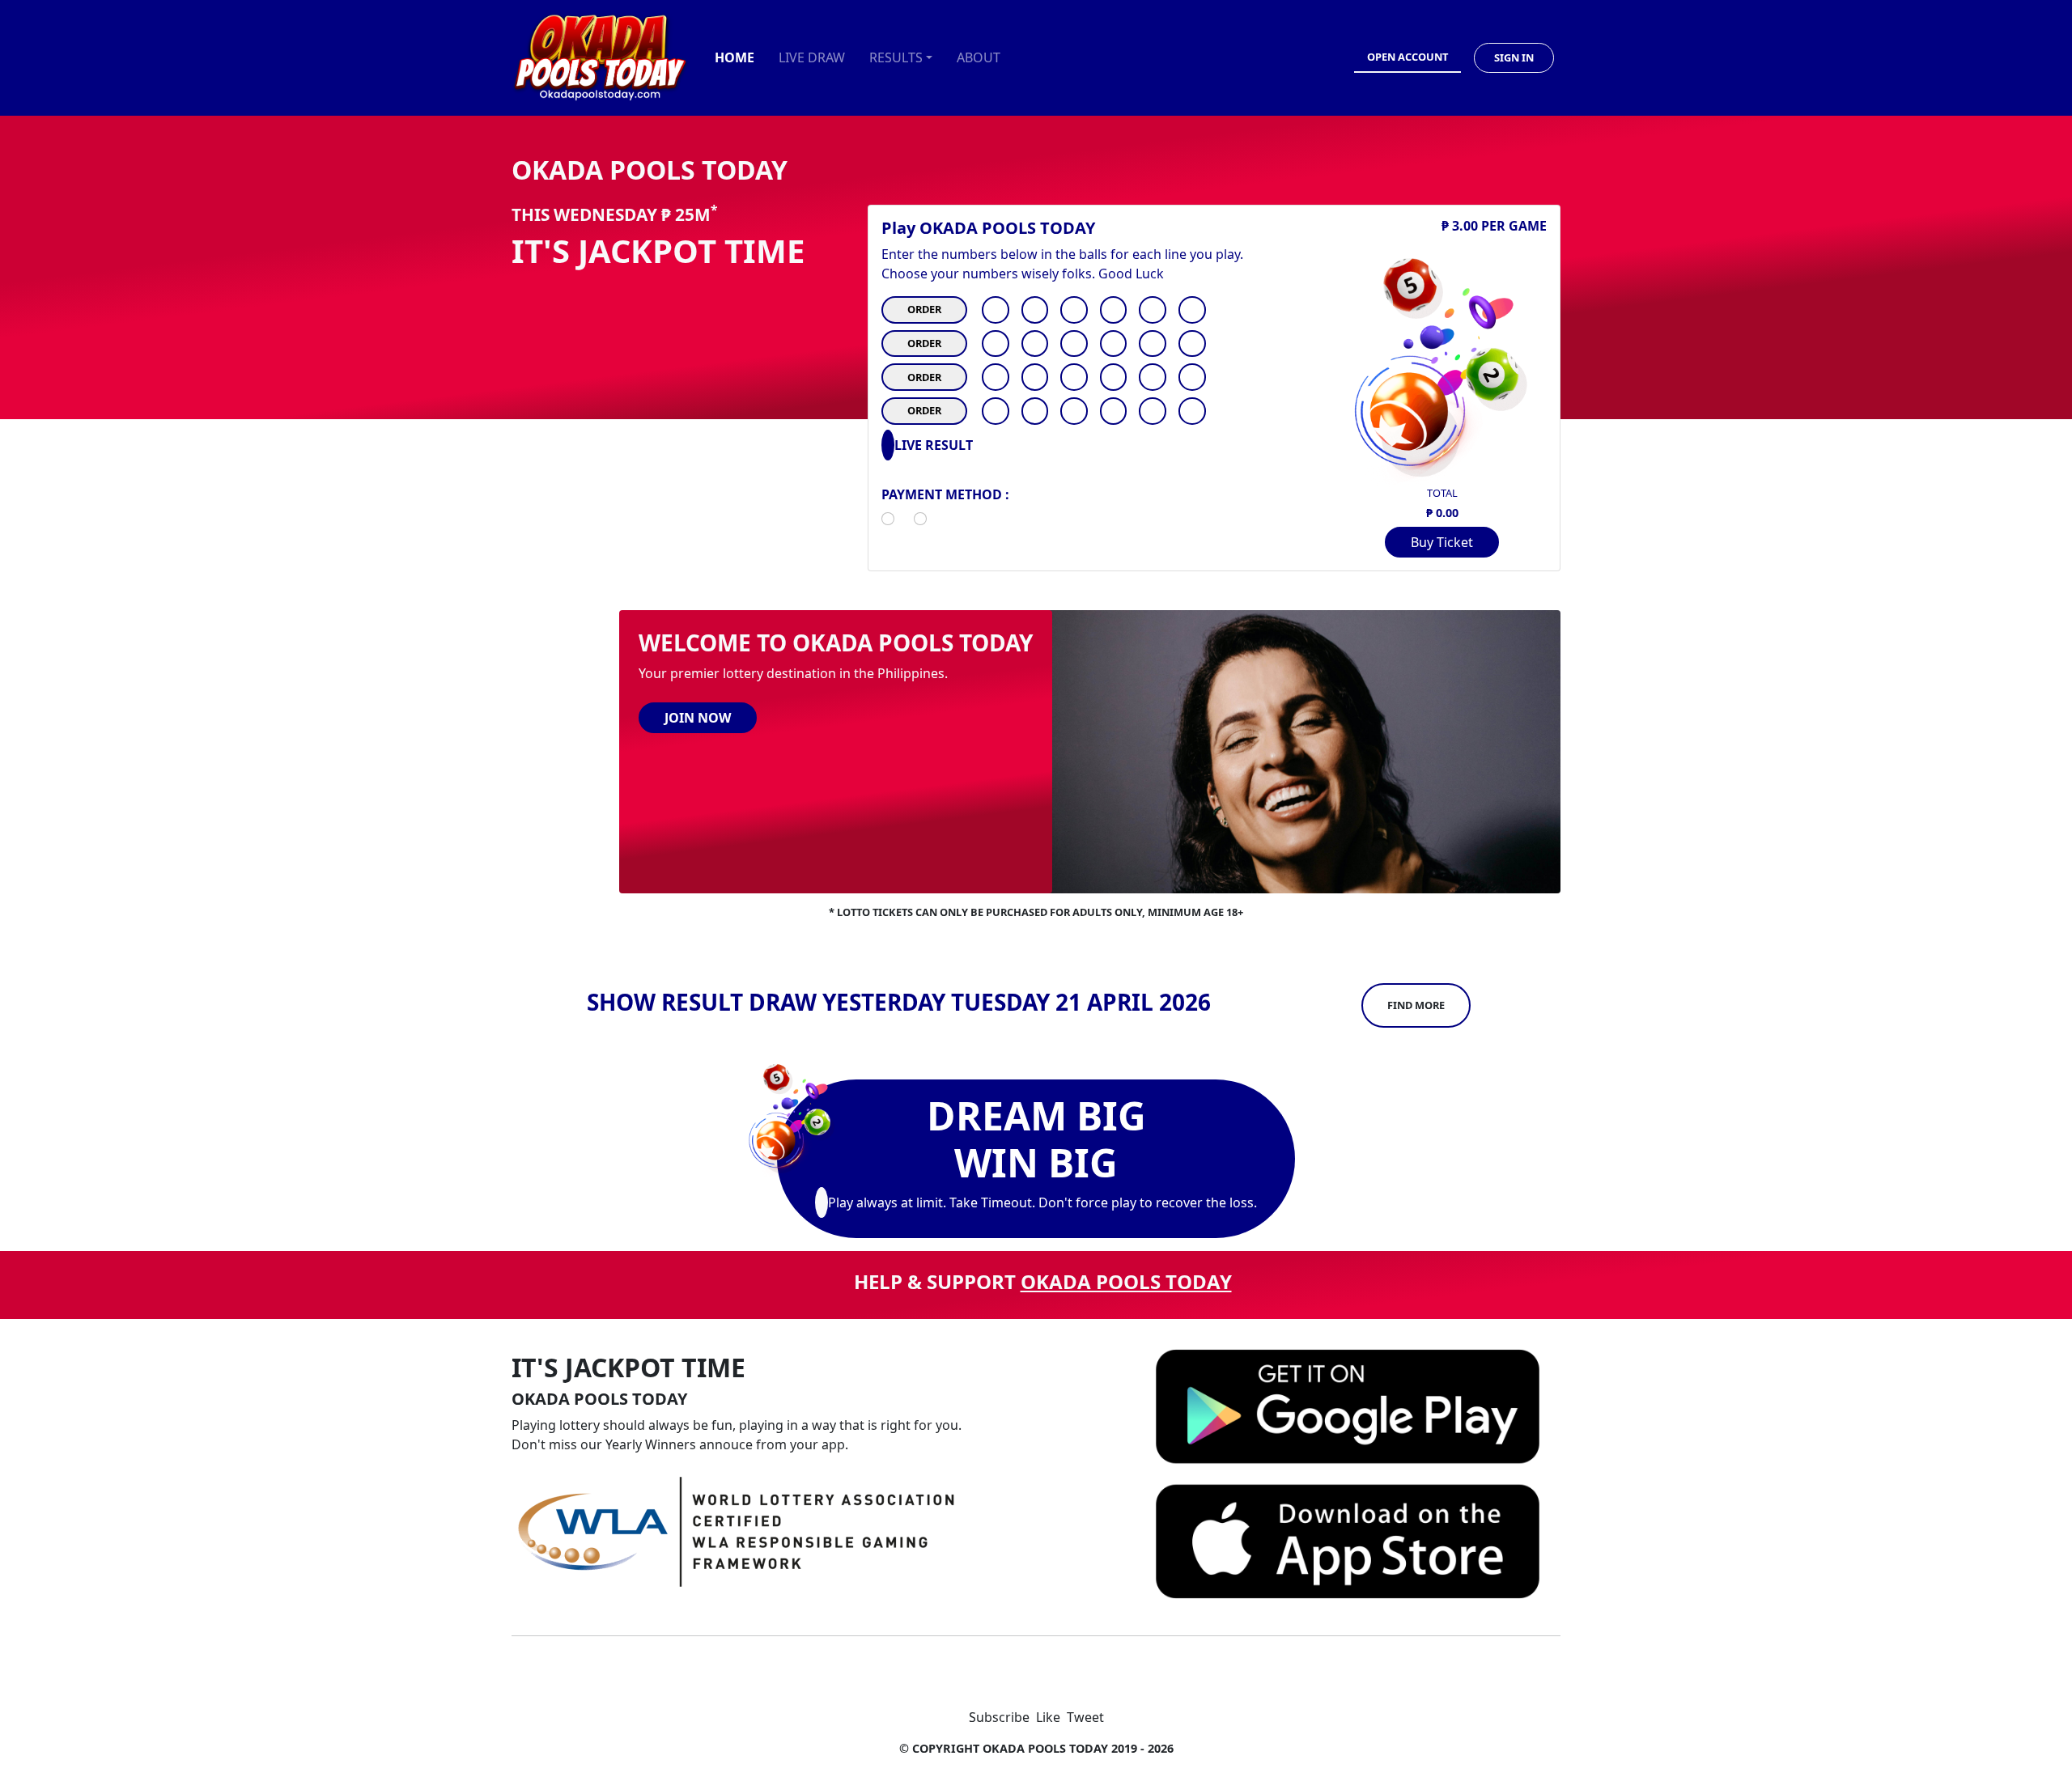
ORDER (924, 309)
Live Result (934, 445)
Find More (1416, 1005)
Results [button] (896, 57)
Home (735, 57)
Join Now (698, 718)
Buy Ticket (1442, 542)
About (979, 57)
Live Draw (812, 57)
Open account (1408, 57)
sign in (1514, 57)
